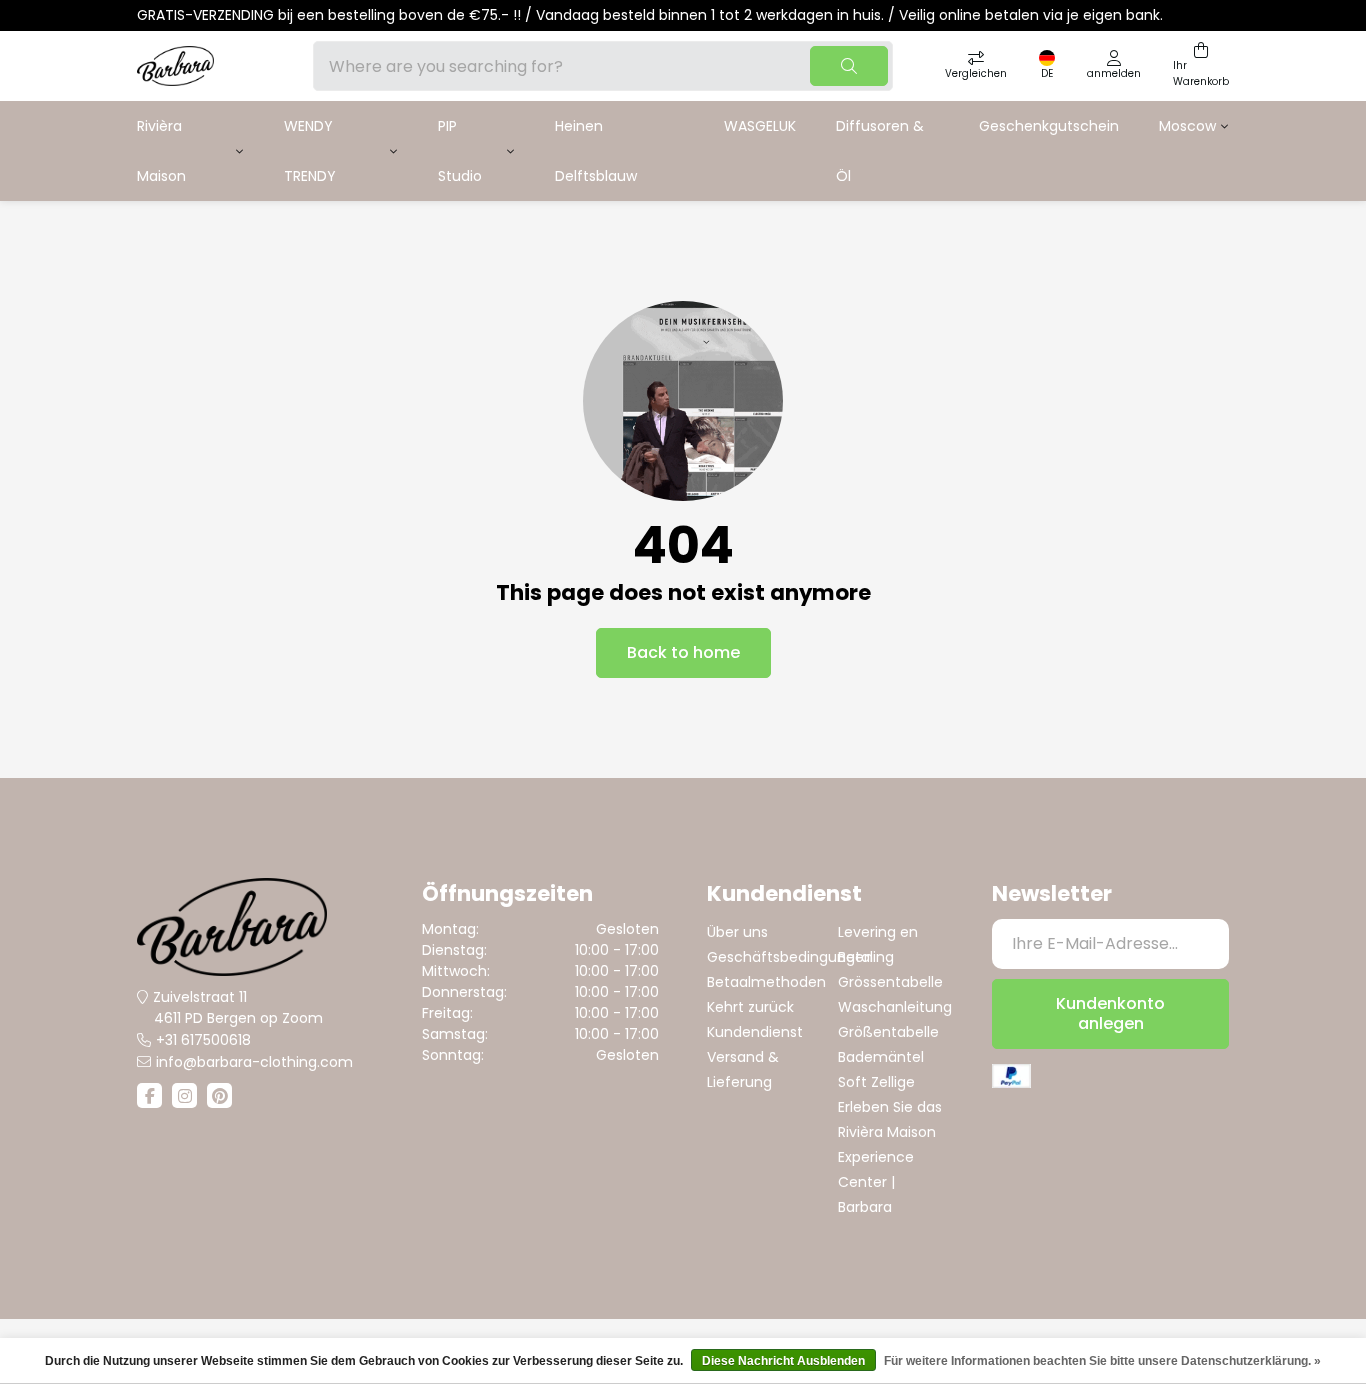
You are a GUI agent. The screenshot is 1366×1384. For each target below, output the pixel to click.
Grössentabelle (890, 982)
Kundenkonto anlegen (1110, 1013)
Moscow (1187, 126)
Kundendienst (755, 1032)
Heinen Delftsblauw (596, 151)
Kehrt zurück (750, 1007)
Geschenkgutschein (1049, 126)
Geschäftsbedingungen (790, 957)
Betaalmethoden (766, 982)
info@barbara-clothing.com (254, 1062)
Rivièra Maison (161, 151)
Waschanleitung (895, 1007)
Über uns (737, 932)
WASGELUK (760, 126)
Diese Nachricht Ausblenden (783, 1361)
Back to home (683, 652)
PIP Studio (460, 151)
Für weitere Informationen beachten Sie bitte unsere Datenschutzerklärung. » (1102, 1361)
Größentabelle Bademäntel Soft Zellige (888, 1057)
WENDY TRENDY (310, 151)
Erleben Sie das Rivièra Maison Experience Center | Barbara (890, 1157)
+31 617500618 (203, 1040)
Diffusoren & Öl (880, 151)
